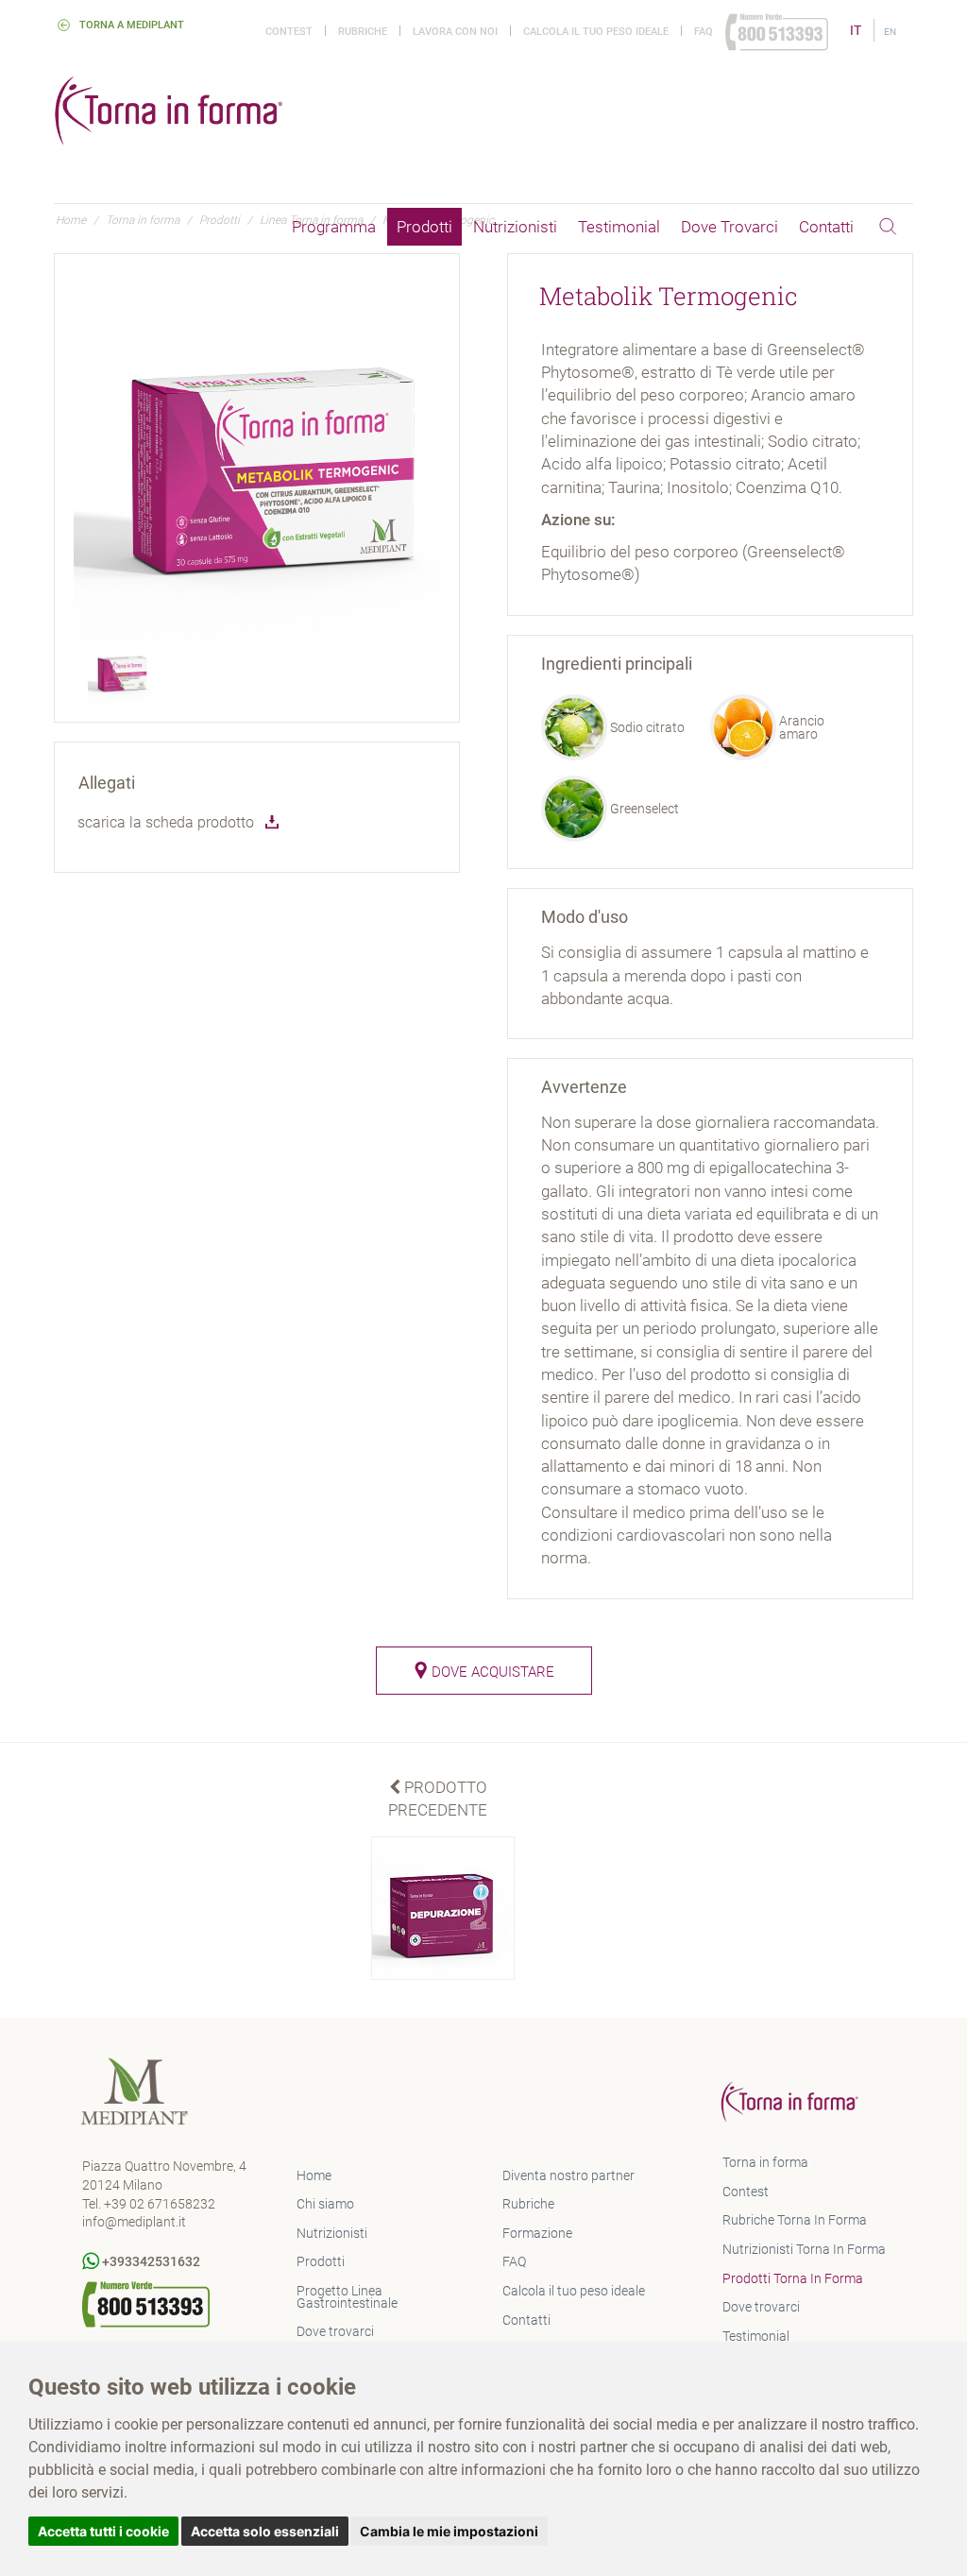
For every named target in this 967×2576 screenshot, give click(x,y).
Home (314, 2175)
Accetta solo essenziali (265, 2531)
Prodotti (424, 227)
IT (857, 30)
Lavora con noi (455, 32)
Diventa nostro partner (568, 2175)
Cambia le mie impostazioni (449, 2531)
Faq (704, 32)
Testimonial (619, 227)
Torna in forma (765, 2162)
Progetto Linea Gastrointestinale (347, 2297)
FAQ (514, 2261)
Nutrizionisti (515, 227)
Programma (334, 227)
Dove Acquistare (491, 1672)
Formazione (537, 2233)
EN (890, 32)
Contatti (826, 227)
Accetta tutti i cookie (103, 2531)
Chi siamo (325, 2204)
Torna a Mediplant (129, 25)
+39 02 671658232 (160, 2204)
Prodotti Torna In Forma (793, 2278)
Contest (289, 32)
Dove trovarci (729, 227)
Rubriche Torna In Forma (795, 2220)
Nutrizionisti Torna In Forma (804, 2249)
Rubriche (363, 32)
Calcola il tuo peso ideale (596, 32)
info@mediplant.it (134, 2222)
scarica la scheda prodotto (166, 822)
